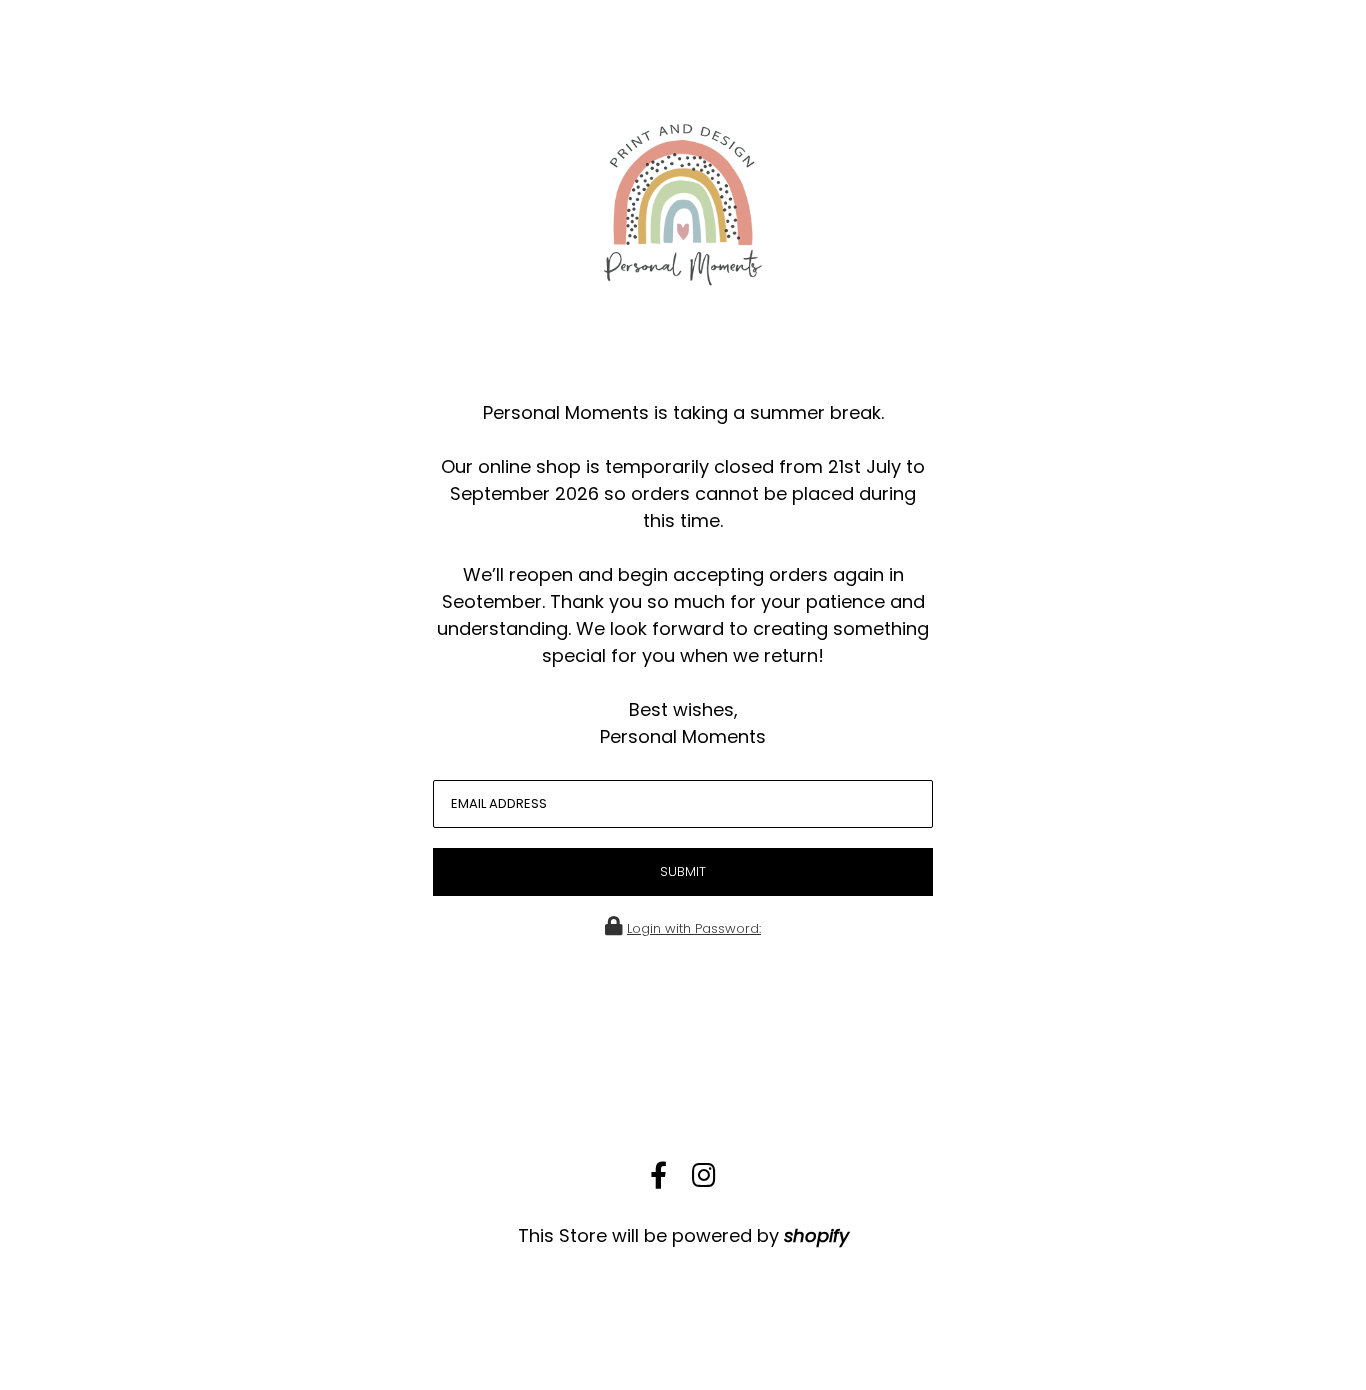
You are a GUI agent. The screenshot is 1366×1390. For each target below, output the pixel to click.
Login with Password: (694, 928)
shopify (816, 1235)
